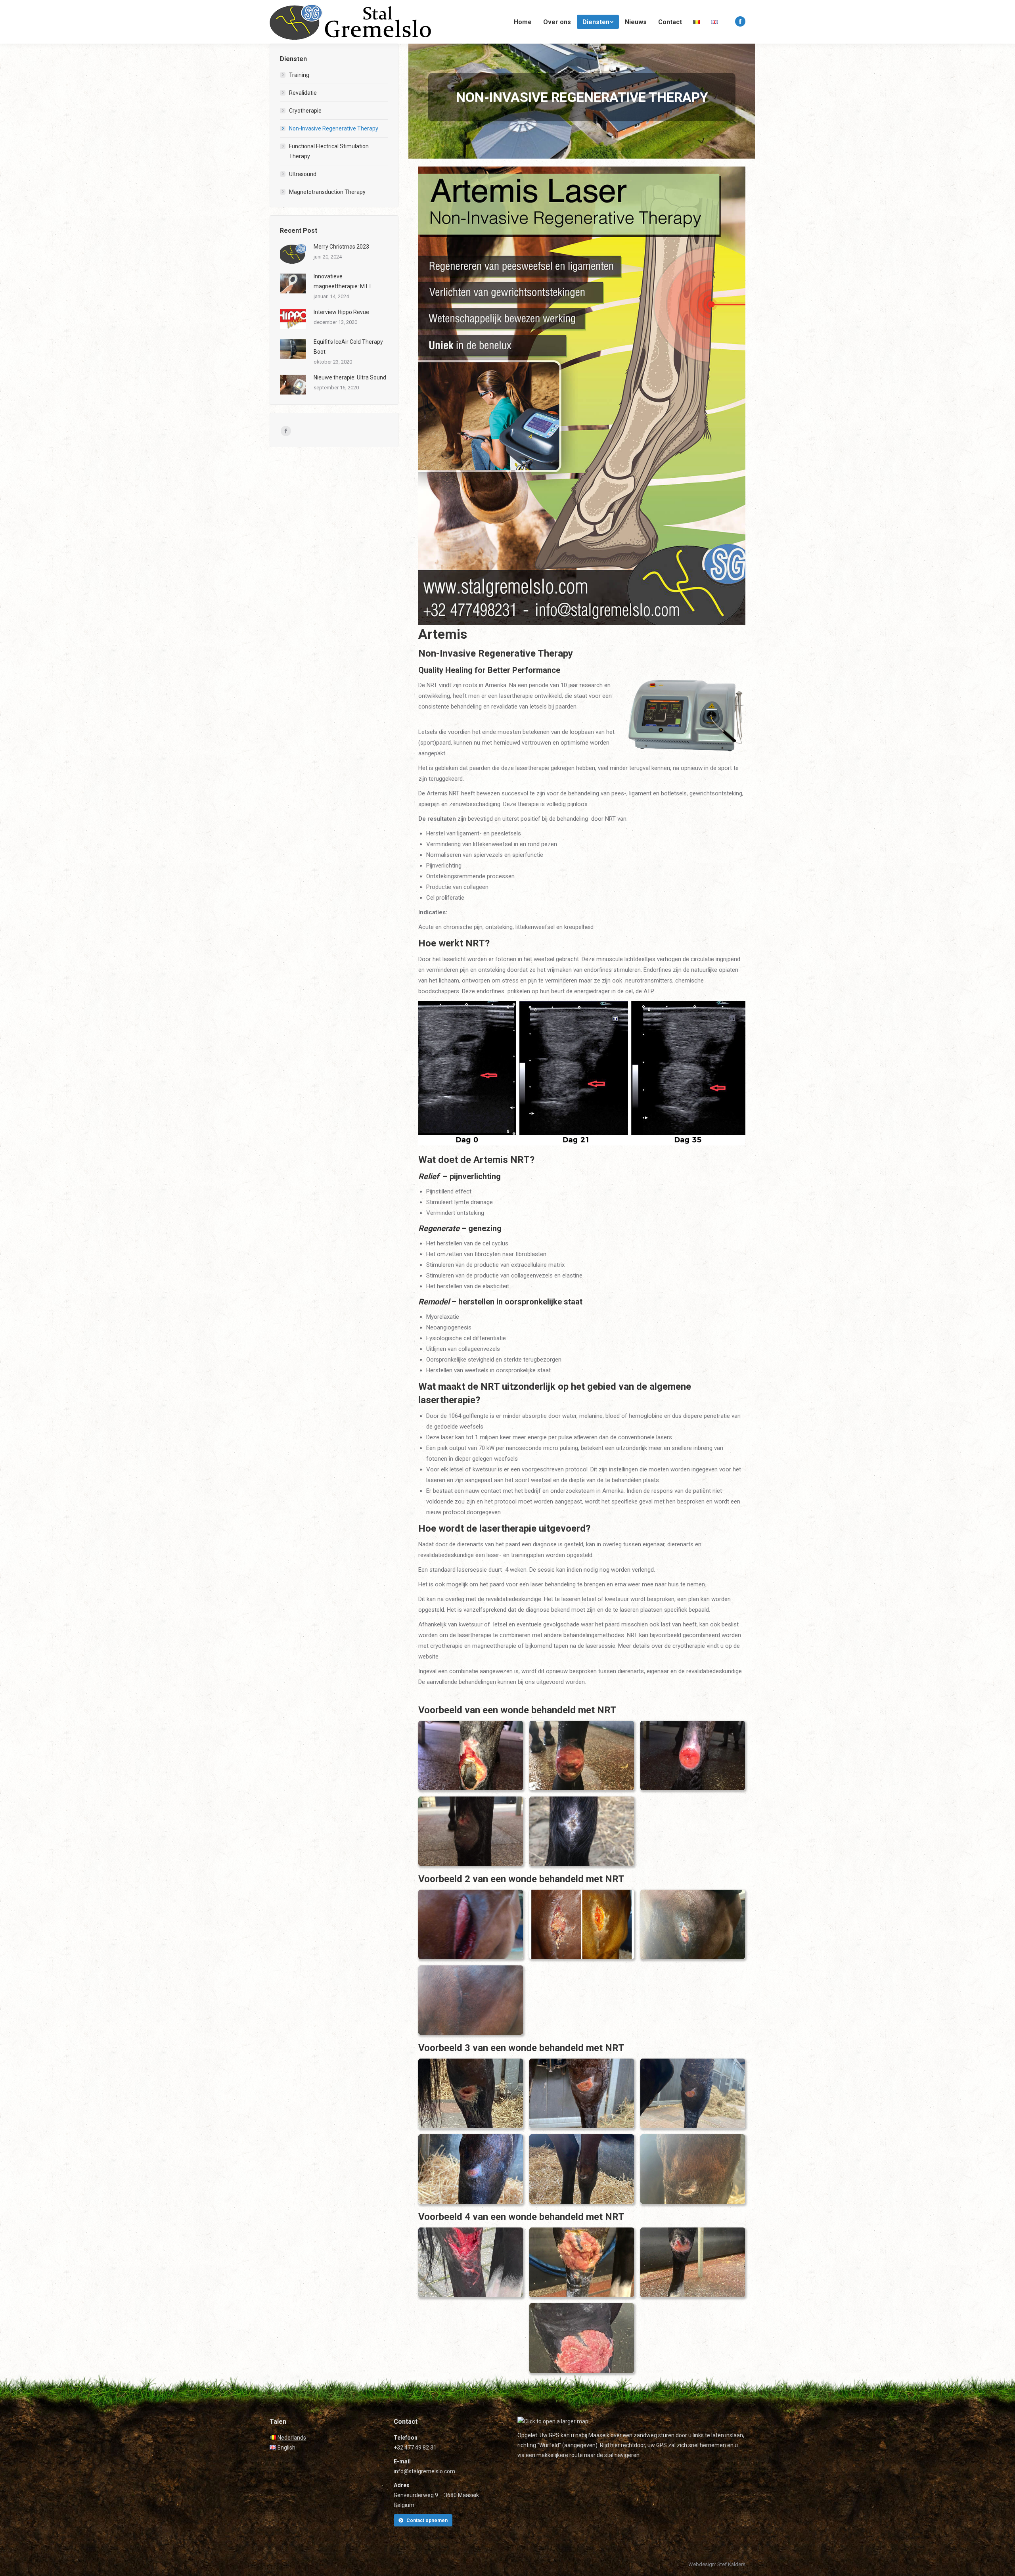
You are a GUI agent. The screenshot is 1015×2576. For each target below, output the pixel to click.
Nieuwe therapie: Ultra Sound (350, 377)
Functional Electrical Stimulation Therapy (329, 151)
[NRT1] (471, 1755)
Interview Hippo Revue (341, 312)
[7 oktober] (471, 1925)
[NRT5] (582, 1831)
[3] (471, 2169)
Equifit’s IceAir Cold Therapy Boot (348, 347)
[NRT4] (471, 1831)
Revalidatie (303, 93)
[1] (582, 2093)
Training (299, 75)
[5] (693, 2169)
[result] (471, 2000)
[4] (582, 2169)
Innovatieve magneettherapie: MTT (343, 281)
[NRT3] (693, 1755)
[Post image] (293, 254)
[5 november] (693, 1925)
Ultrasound (303, 174)
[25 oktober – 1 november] (582, 1925)
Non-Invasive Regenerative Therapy (334, 128)
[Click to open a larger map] (553, 2421)
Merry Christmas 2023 (341, 247)
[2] (693, 2093)
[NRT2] (582, 1755)
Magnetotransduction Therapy (327, 192)
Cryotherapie (305, 111)
